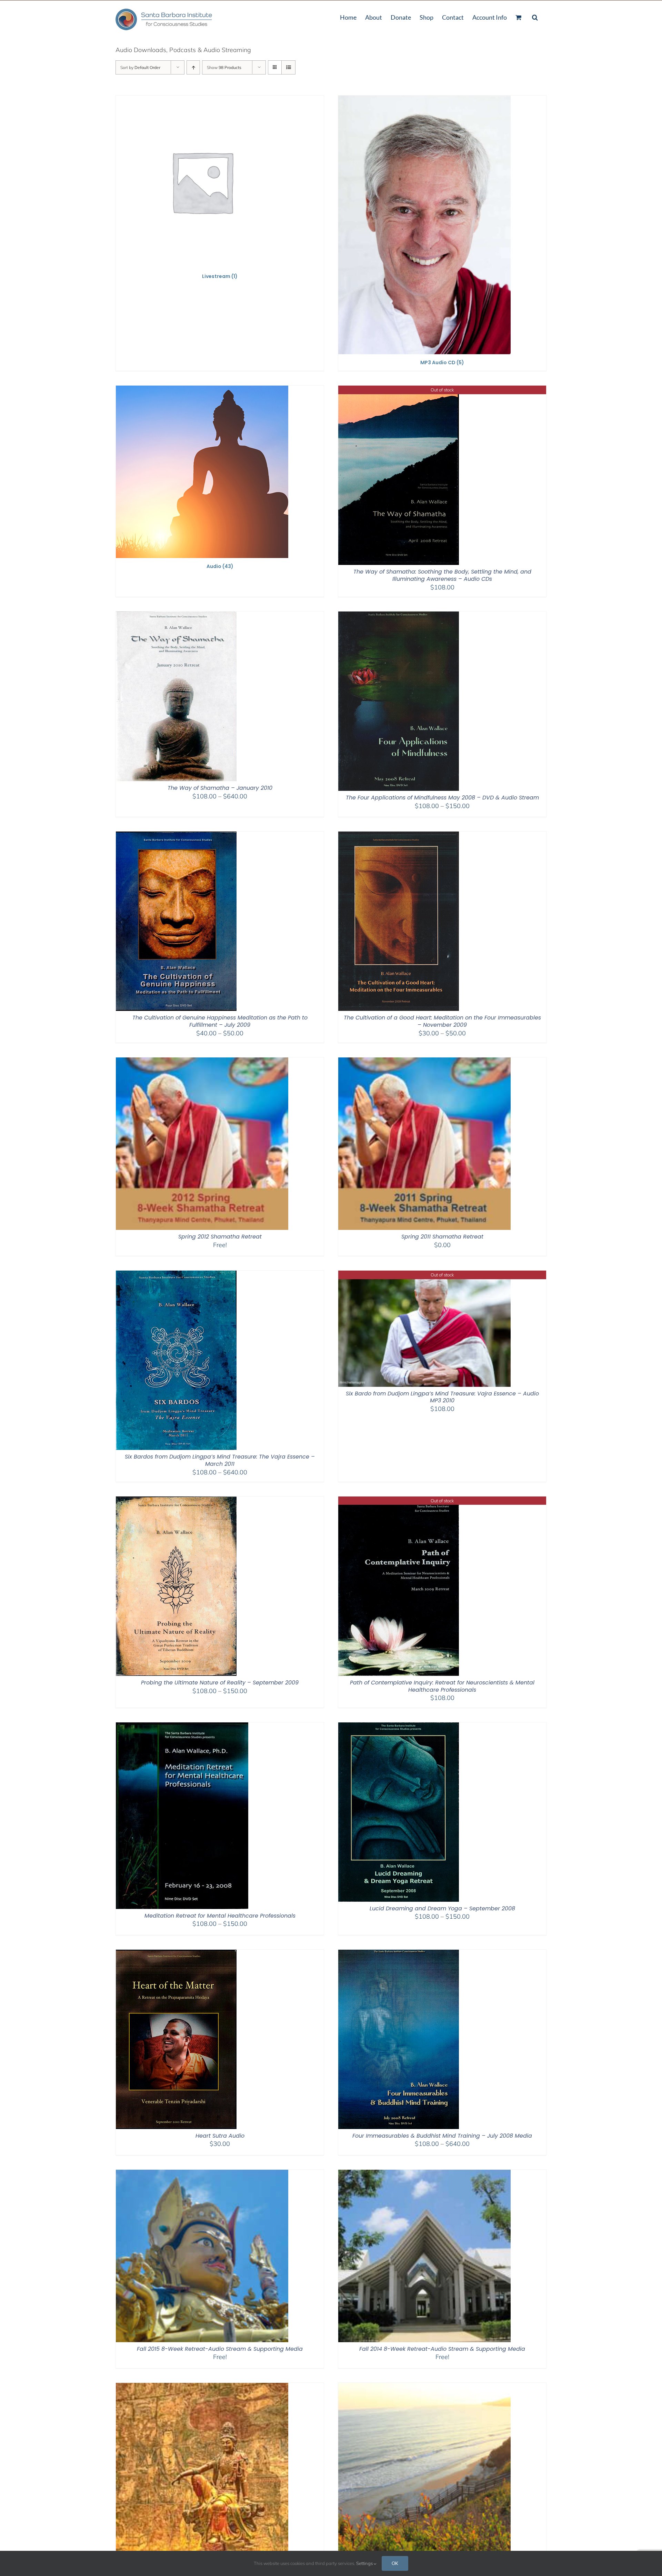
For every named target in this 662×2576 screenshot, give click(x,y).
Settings (365, 2563)
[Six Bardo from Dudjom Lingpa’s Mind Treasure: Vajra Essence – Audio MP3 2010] (424, 1275)
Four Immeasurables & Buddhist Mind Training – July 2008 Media (442, 2136)
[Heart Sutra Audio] (176, 1954)
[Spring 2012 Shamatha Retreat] (202, 1062)
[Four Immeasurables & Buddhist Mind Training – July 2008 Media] (399, 1954)
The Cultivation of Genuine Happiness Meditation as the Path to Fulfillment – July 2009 (220, 1021)
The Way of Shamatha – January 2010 (220, 788)
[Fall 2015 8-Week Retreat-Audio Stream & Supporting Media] (202, 2174)
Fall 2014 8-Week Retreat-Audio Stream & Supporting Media (442, 2349)
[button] (535, 17)
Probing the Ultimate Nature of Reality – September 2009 (220, 1683)
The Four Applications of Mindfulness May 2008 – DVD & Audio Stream (442, 798)
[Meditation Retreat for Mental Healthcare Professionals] (182, 1727)
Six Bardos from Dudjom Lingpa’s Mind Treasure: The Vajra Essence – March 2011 (220, 1460)
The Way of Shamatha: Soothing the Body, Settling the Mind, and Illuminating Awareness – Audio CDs (442, 575)
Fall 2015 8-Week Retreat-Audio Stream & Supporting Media (220, 2349)
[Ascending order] (193, 67)
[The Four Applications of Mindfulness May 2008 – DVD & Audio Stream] (399, 616)
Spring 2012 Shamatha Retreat (220, 1237)
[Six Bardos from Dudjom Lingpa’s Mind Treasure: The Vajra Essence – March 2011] (176, 1275)
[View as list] (288, 67)
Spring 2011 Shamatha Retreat (442, 1237)
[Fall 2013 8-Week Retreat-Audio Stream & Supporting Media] (202, 2387)
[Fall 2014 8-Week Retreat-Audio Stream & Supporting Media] (424, 2174)
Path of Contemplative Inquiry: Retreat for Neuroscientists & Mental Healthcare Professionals (442, 1686)
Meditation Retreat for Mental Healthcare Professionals (220, 1916)
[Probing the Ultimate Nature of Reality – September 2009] (176, 1501)
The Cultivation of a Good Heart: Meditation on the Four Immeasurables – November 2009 (442, 1021)
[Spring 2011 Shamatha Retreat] (424, 1062)
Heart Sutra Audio (220, 2136)
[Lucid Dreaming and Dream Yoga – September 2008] (399, 1727)
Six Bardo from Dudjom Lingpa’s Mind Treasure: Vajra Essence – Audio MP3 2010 (442, 1397)
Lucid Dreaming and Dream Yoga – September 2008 (442, 1908)
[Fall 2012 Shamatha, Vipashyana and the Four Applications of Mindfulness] (424, 2387)
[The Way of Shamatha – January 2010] (176, 616)
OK (395, 2563)
